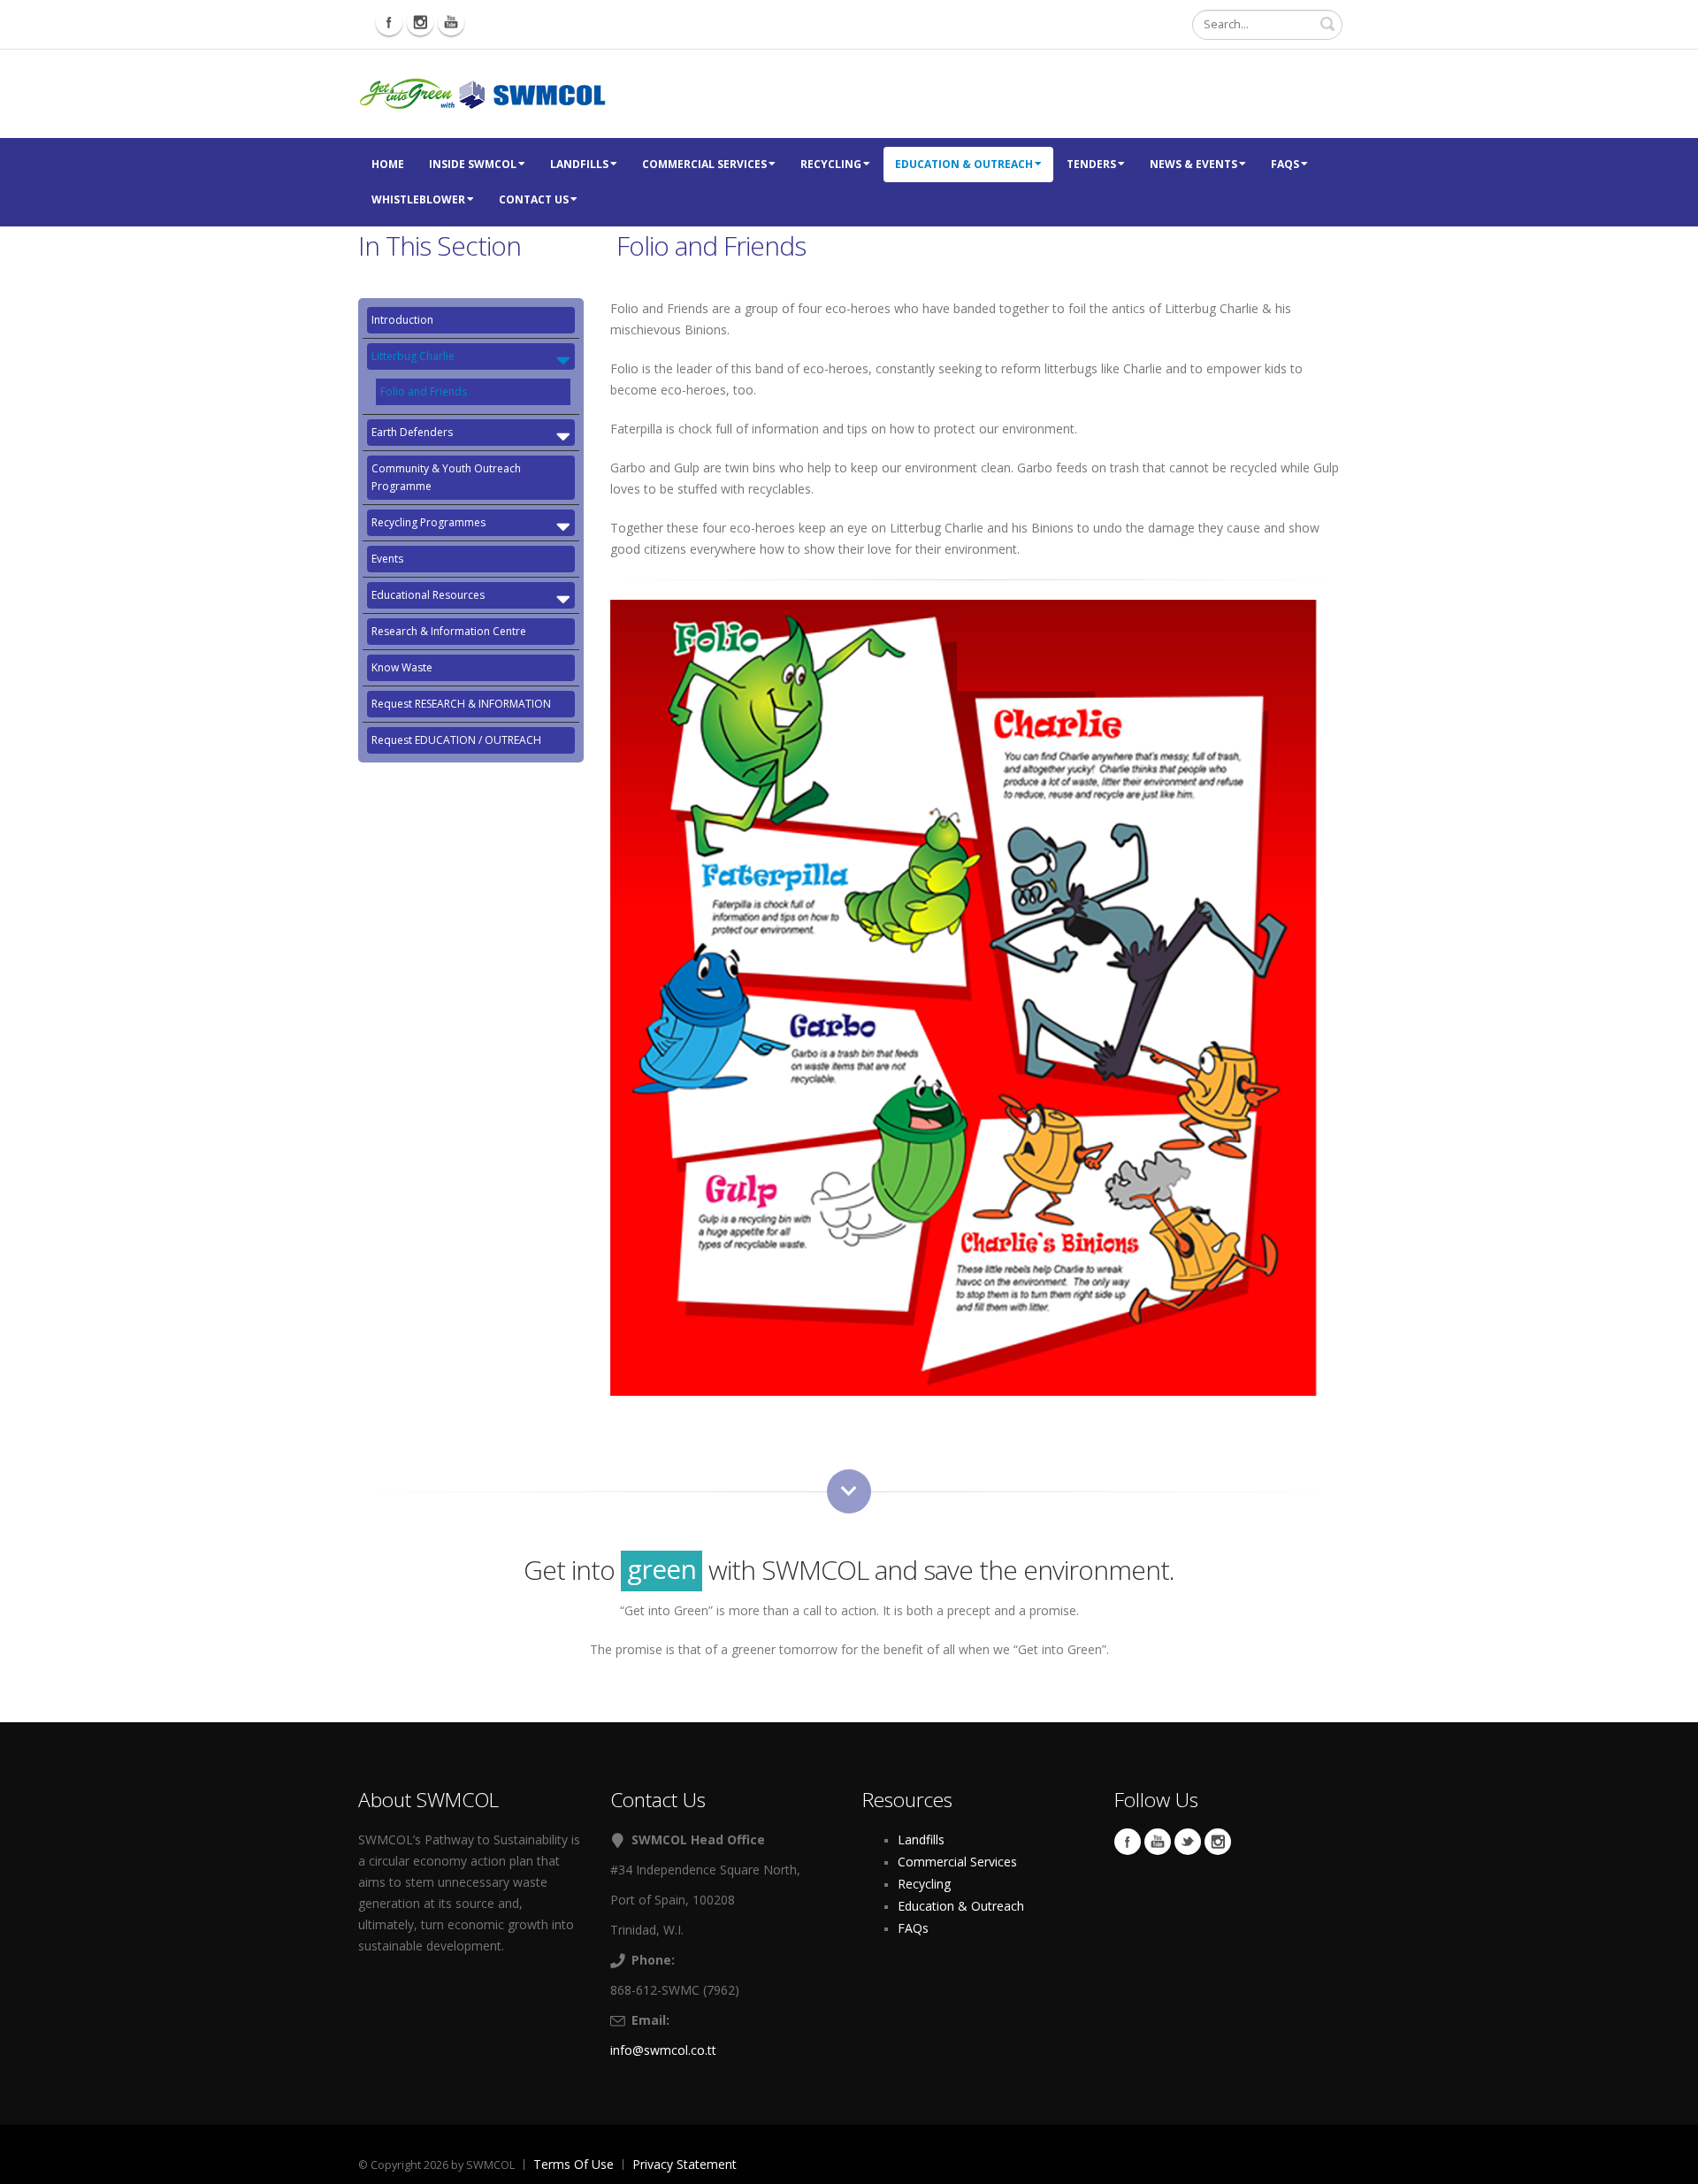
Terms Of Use (574, 2164)
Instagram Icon (420, 22)
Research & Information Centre (449, 631)
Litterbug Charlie (413, 356)
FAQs (1285, 164)
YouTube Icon (1158, 1842)
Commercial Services (704, 164)
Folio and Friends (424, 391)
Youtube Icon (451, 22)
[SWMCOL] (482, 92)
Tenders (1091, 164)
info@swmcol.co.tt (663, 2050)
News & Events (1193, 164)
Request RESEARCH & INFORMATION (461, 704)
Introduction (402, 320)
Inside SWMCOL (473, 164)
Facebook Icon (389, 22)
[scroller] (1667, 2163)
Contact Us (534, 199)
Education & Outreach (964, 164)
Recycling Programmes (428, 522)
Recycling (831, 164)
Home (388, 164)
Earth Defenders (412, 432)
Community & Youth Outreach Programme (446, 477)
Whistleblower (418, 199)
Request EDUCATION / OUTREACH (456, 740)
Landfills (579, 164)
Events (387, 559)
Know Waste (402, 667)
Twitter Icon (1188, 1842)
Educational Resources (428, 595)
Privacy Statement (685, 2164)
